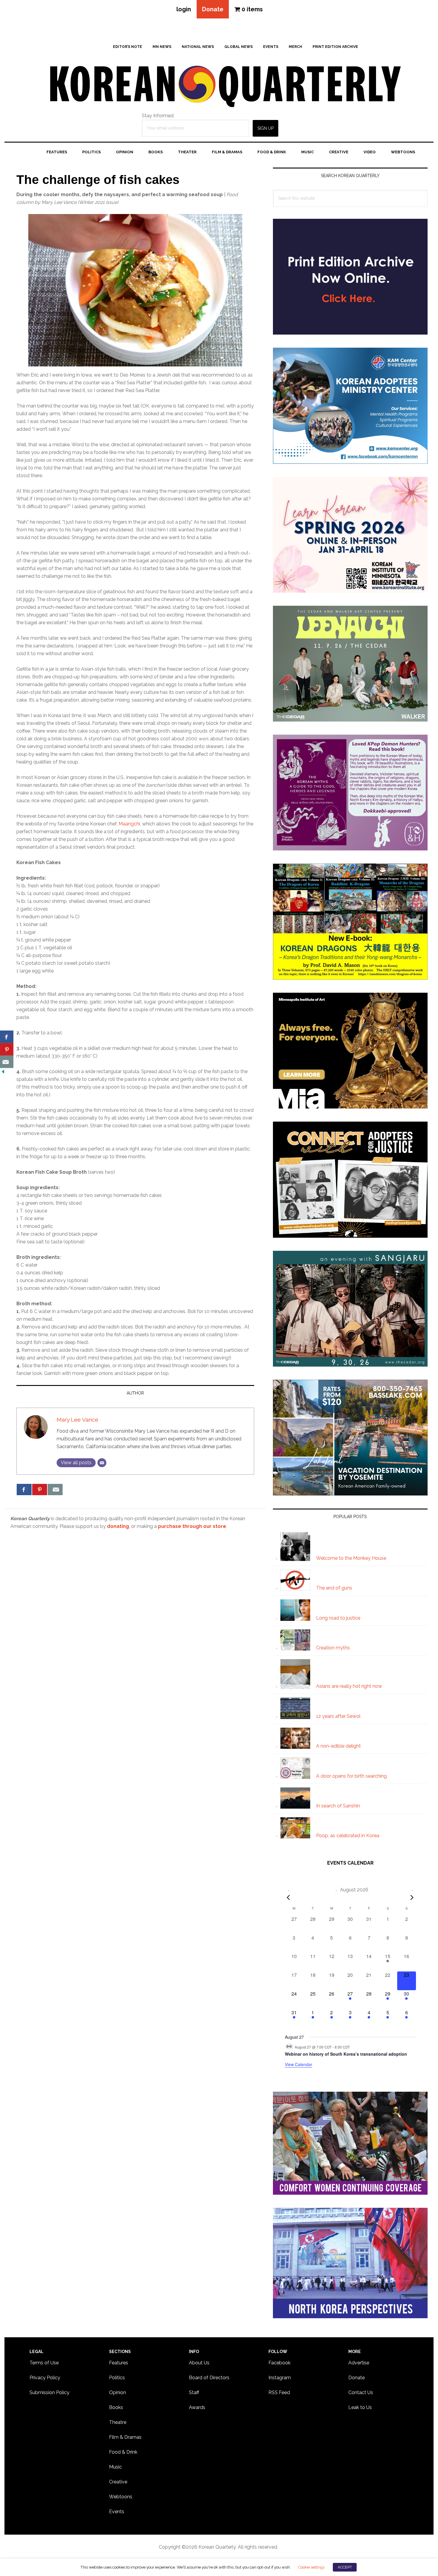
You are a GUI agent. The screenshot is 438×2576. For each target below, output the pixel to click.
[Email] (102, 1463)
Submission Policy (49, 2392)
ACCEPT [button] (345, 2567)
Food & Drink (123, 2452)
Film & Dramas (125, 2437)
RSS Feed (279, 2392)
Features (119, 2363)
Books (116, 2407)
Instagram (280, 2378)
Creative (118, 2482)
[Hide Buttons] (3, 1072)
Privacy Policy (45, 2378)
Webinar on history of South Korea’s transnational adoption (346, 2054)
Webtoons (121, 2497)
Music (115, 2467)
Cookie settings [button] (311, 2567)
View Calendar (299, 2064)
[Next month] (412, 1897)
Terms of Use (44, 2363)
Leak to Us (360, 2407)
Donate (213, 9)
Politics (117, 2378)
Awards (197, 2407)
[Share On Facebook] (24, 1490)
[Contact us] (55, 1490)
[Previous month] (288, 1897)
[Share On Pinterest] (40, 1490)
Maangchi (129, 824)
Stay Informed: (158, 116)
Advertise (359, 2363)
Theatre (118, 2422)
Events (117, 2512)
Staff (194, 2392)
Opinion (118, 2392)
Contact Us (361, 2392)
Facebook (279, 2363)
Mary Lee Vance (77, 1420)
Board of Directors (209, 2378)
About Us (199, 2363)
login (184, 9)
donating (118, 1526)
